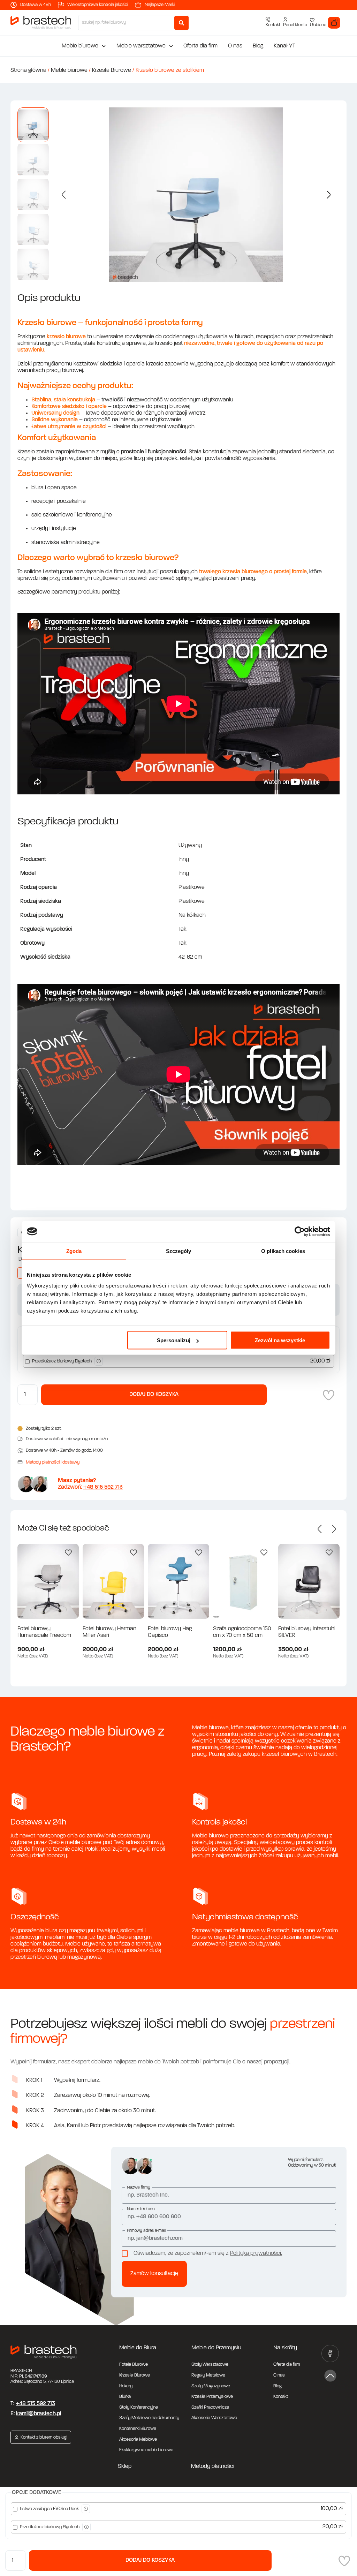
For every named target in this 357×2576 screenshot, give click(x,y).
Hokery (126, 2386)
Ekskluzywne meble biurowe (146, 2450)
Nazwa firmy (139, 2188)
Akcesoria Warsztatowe (214, 2418)
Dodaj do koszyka (150, 2560)
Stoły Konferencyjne (139, 2407)
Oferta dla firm (200, 46)
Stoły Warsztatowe (210, 2365)
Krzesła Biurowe (112, 70)
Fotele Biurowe (134, 2365)
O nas (235, 46)
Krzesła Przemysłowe (212, 2397)
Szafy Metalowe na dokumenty (149, 2418)
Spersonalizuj (174, 1340)
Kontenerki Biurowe (138, 2429)
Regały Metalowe (208, 2375)
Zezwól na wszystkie (280, 1340)
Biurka (125, 2397)
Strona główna (28, 70)
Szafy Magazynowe (211, 2386)
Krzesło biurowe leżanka (307, 1629)
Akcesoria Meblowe (138, 2439)
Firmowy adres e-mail (146, 2231)
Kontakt (281, 2397)
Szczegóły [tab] (179, 1251)
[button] (64, 195)
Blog (258, 46)
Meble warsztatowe (141, 46)
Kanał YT (284, 46)
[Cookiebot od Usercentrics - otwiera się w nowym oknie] (300, 1231)
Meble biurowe (80, 46)
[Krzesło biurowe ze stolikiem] (196, 195)
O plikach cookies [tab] (283, 1251)
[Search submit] (181, 23)
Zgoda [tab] (74, 1251)
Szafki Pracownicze (210, 2407)
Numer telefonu (141, 2209)
